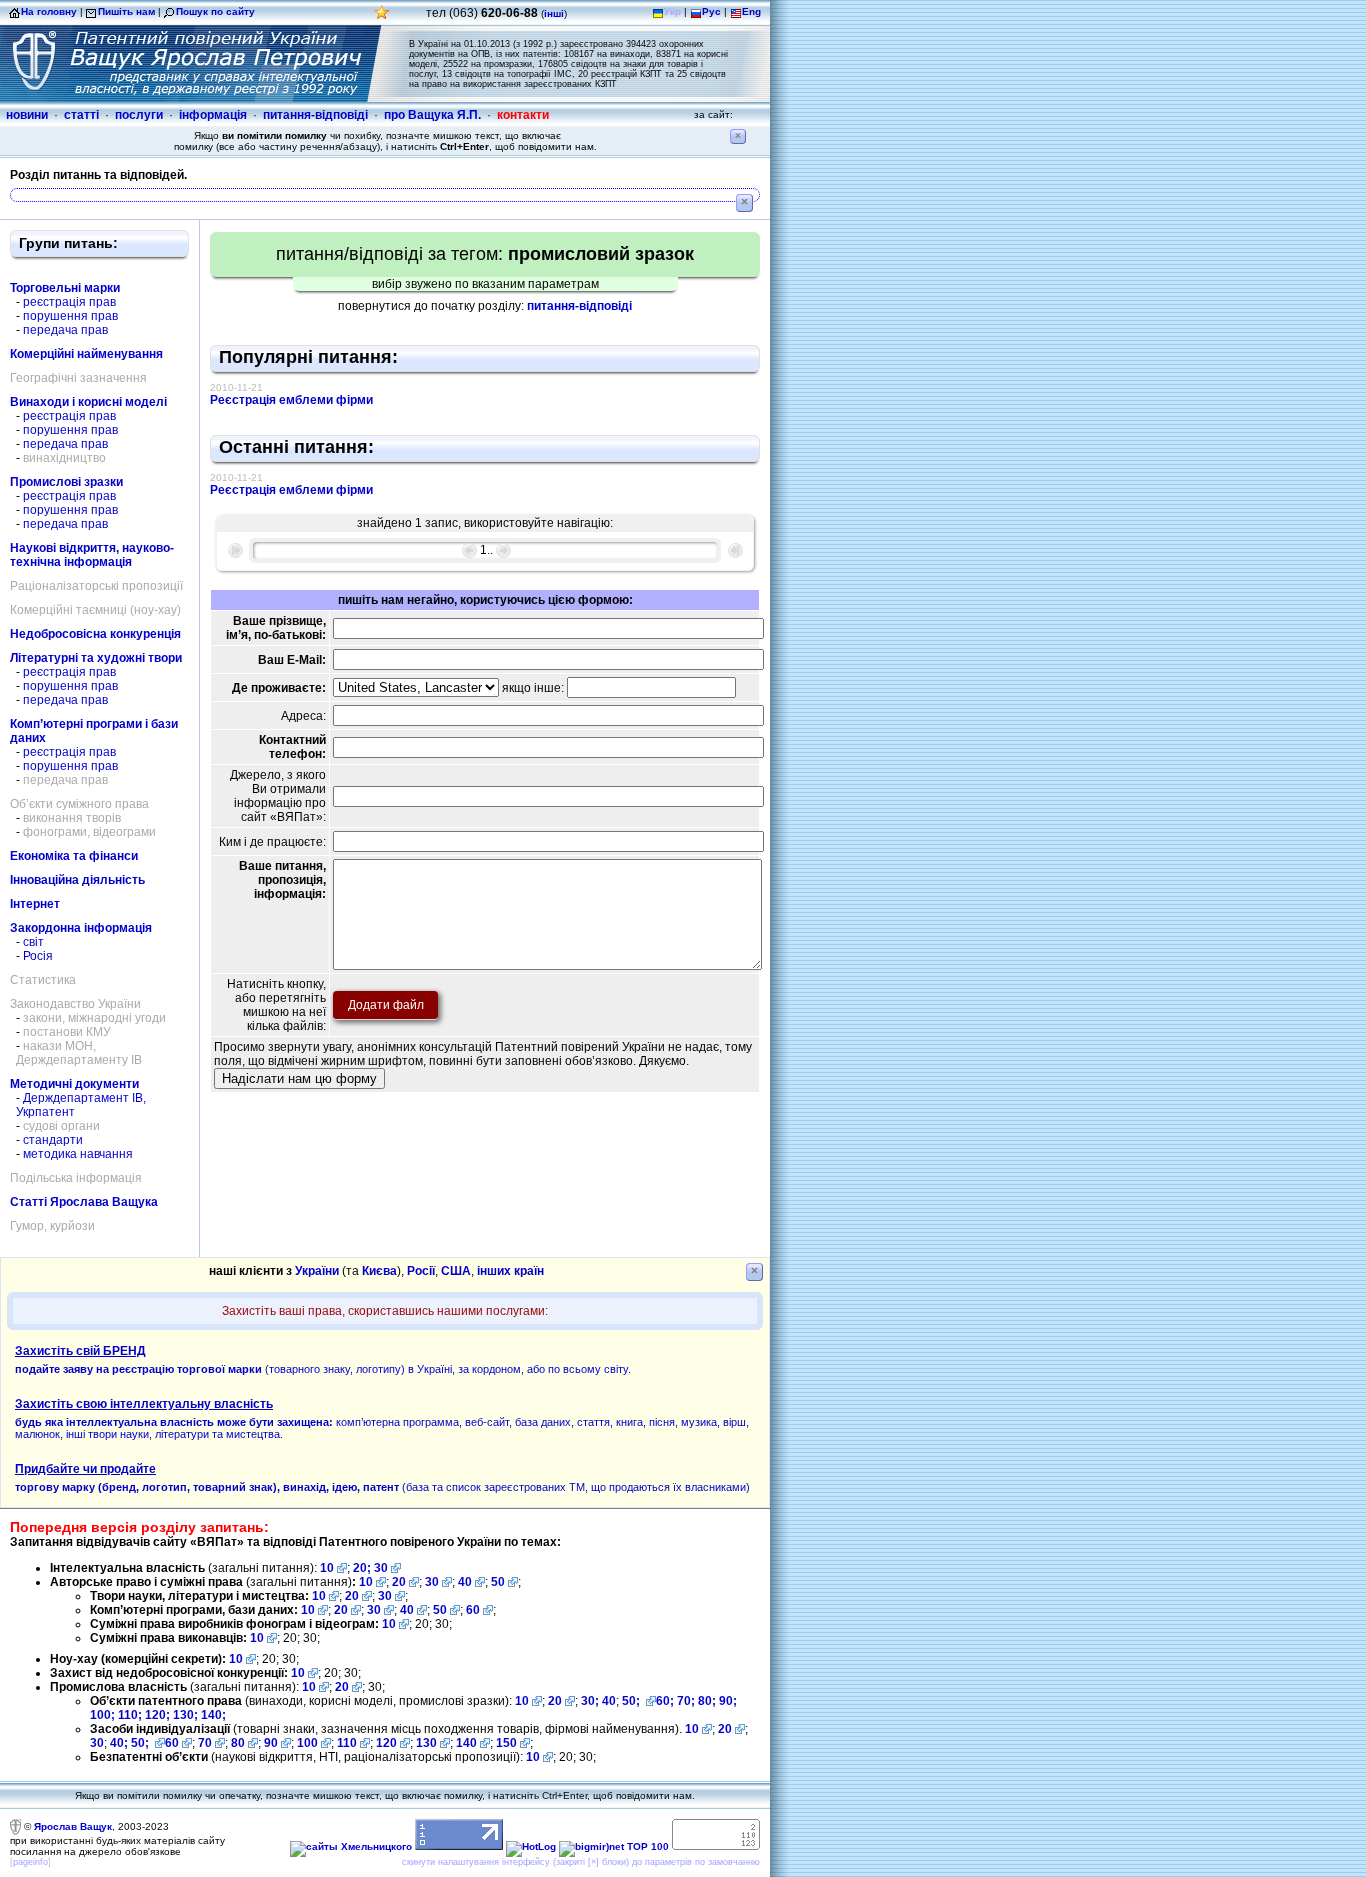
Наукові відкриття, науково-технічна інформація (92, 555)
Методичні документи (74, 1084)
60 (473, 1610)
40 (465, 1582)
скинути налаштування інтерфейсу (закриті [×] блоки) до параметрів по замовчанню (581, 1862)
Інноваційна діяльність (77, 880)
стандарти (53, 1140)
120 (386, 1743)
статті (81, 115)
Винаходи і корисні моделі (88, 402)
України (317, 1271)
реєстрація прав (69, 302)
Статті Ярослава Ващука (84, 1202)
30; (590, 1701)
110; (131, 1715)
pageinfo (30, 1862)
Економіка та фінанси (74, 856)
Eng (751, 11)
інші (554, 13)
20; (363, 1568)
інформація (213, 115)
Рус (711, 11)
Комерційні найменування (86, 354)
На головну (49, 11)
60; (665, 1701)
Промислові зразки (66, 482)
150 (506, 1743)
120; (159, 1715)
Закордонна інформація (81, 928)
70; (686, 1701)
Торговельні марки (65, 288)
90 (271, 1743)
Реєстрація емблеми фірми (291, 400)
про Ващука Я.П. (432, 115)
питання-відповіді (315, 115)
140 (466, 1743)
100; (102, 1715)
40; (119, 1743)
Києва (379, 1271)
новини (27, 115)
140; (213, 1715)
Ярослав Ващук (73, 1826)
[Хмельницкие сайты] (351, 1846)
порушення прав (70, 316)
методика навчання (78, 1154)
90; (728, 1701)
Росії (421, 1271)
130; (187, 1715)
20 (399, 1582)
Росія (38, 956)
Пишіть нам (126, 11)
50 (498, 1582)
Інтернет (35, 904)
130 (426, 1743)
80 (238, 1743)
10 (327, 1568)
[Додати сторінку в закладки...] (382, 17)
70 (205, 1743)
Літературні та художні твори (96, 658)
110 (347, 1743)
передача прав (65, 330)
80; (707, 1701)
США (456, 1271)
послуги (139, 115)
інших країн (510, 1271)
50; (632, 1701)
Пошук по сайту (215, 11)
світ (33, 942)
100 (307, 1743)
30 (381, 1568)
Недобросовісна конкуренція (95, 634)
